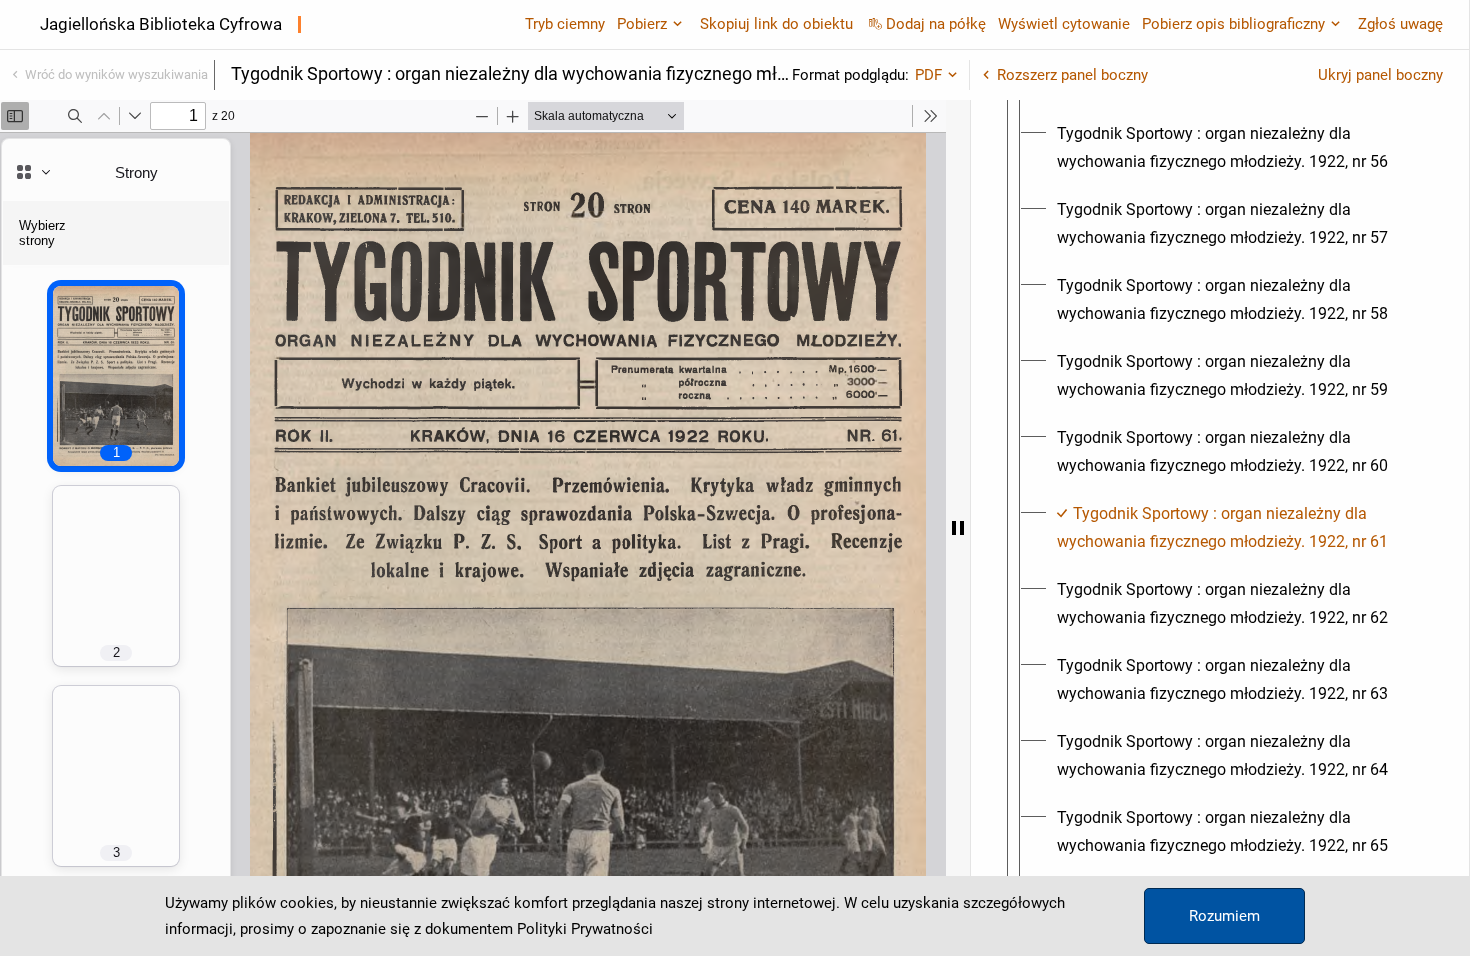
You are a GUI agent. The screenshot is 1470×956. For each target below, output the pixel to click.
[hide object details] (958, 528)
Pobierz (642, 24)
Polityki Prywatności (585, 929)
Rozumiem (1224, 916)
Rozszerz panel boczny (1072, 75)
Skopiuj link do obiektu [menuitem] (776, 24)
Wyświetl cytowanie (1064, 24)
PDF (928, 75)
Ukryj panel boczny (1380, 75)
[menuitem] (1238, 148)
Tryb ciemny (565, 24)
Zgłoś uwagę (1400, 24)
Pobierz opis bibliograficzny (1233, 24)
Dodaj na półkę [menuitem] (936, 24)
